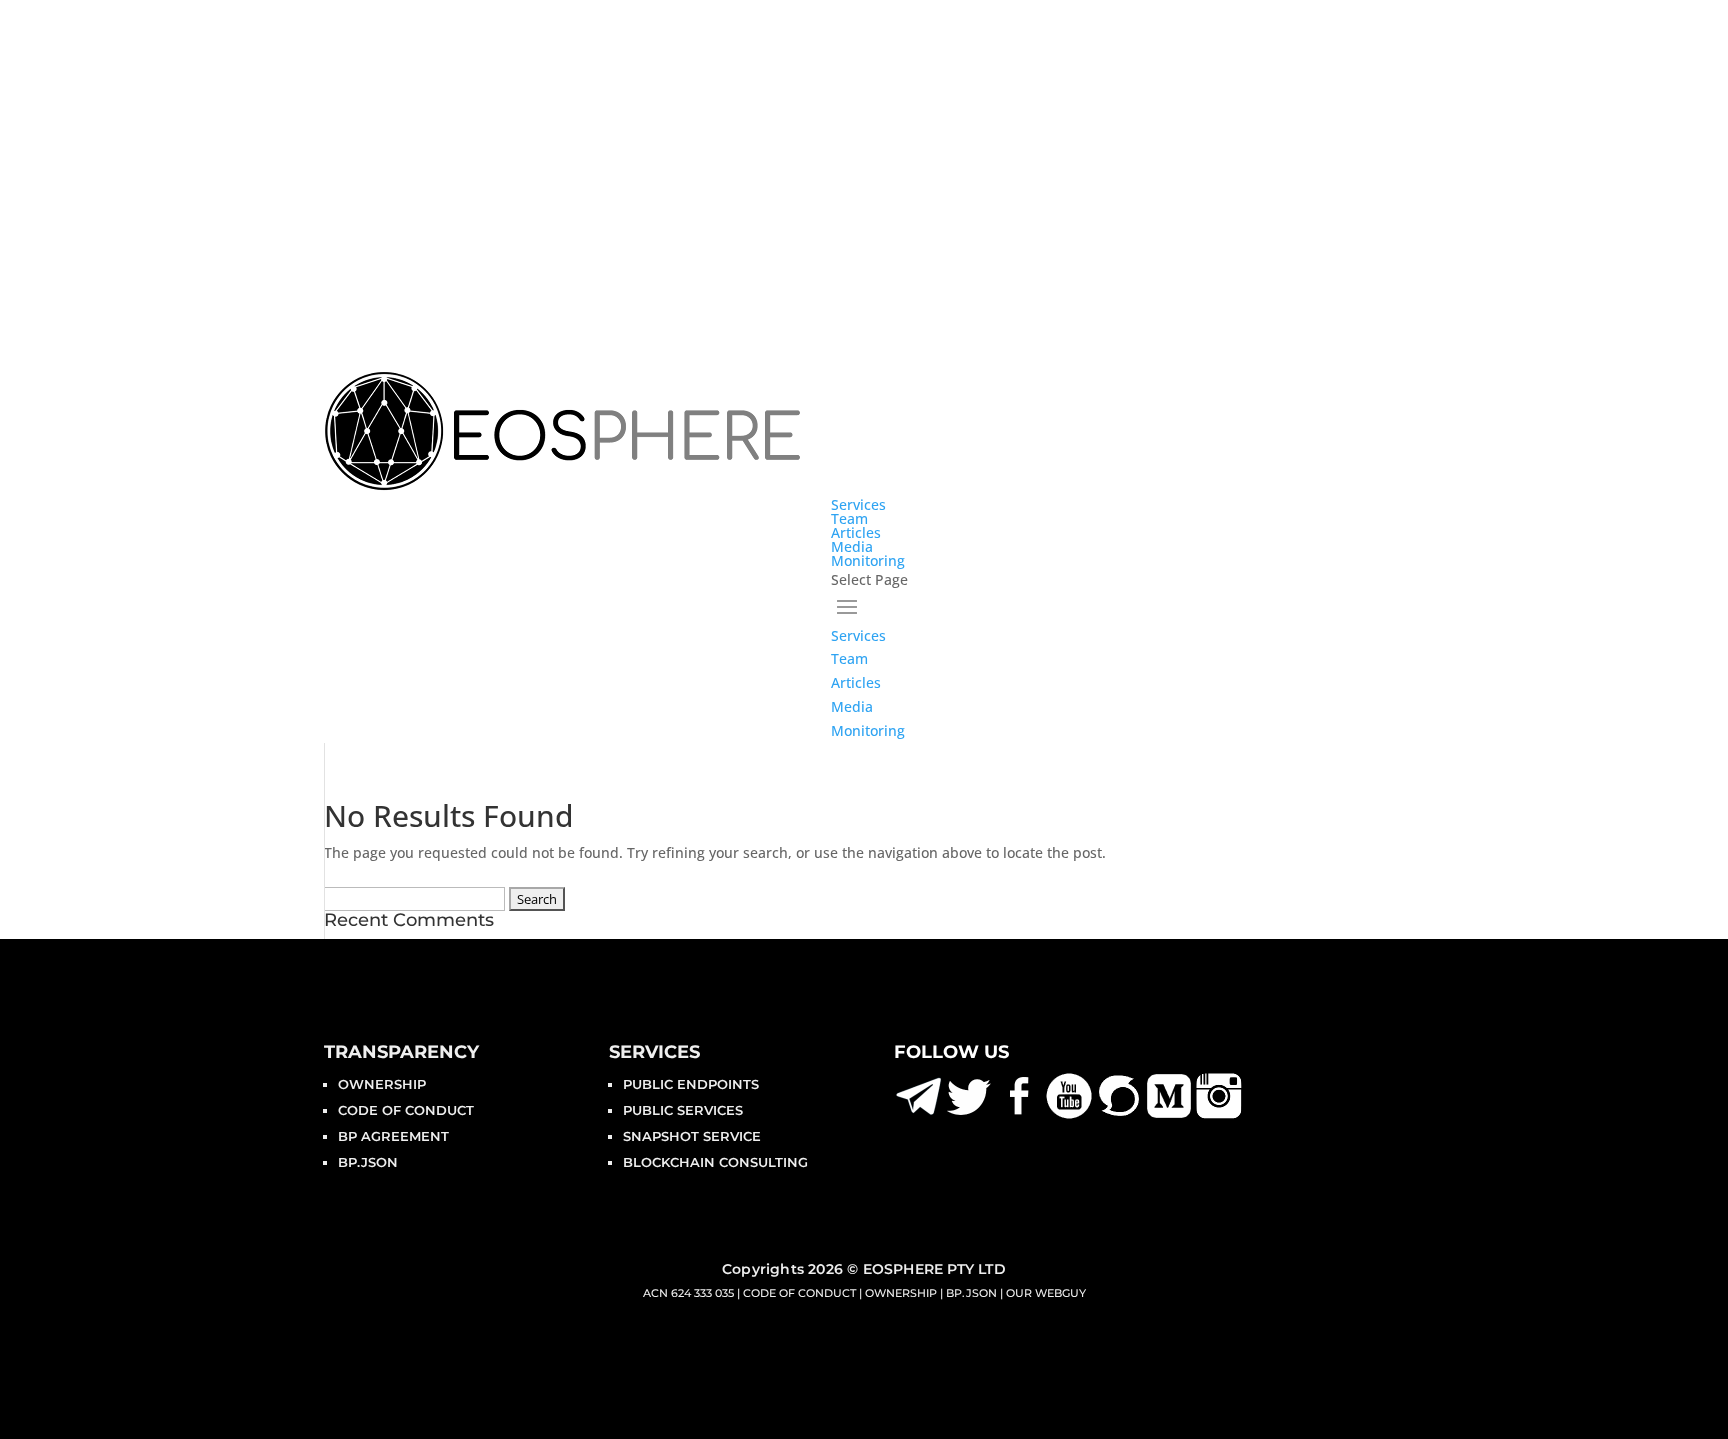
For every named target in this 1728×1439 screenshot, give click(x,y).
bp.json (368, 1162)
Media (852, 546)
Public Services (683, 1110)
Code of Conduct (406, 1110)
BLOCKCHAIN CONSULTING (715, 1162)
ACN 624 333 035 (688, 1293)
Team (849, 518)
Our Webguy (1046, 1293)
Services (858, 504)
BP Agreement (393, 1136)
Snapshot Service (692, 1136)
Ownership (382, 1084)
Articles (856, 532)
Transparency (401, 1052)
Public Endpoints (691, 1084)
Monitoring (868, 560)
